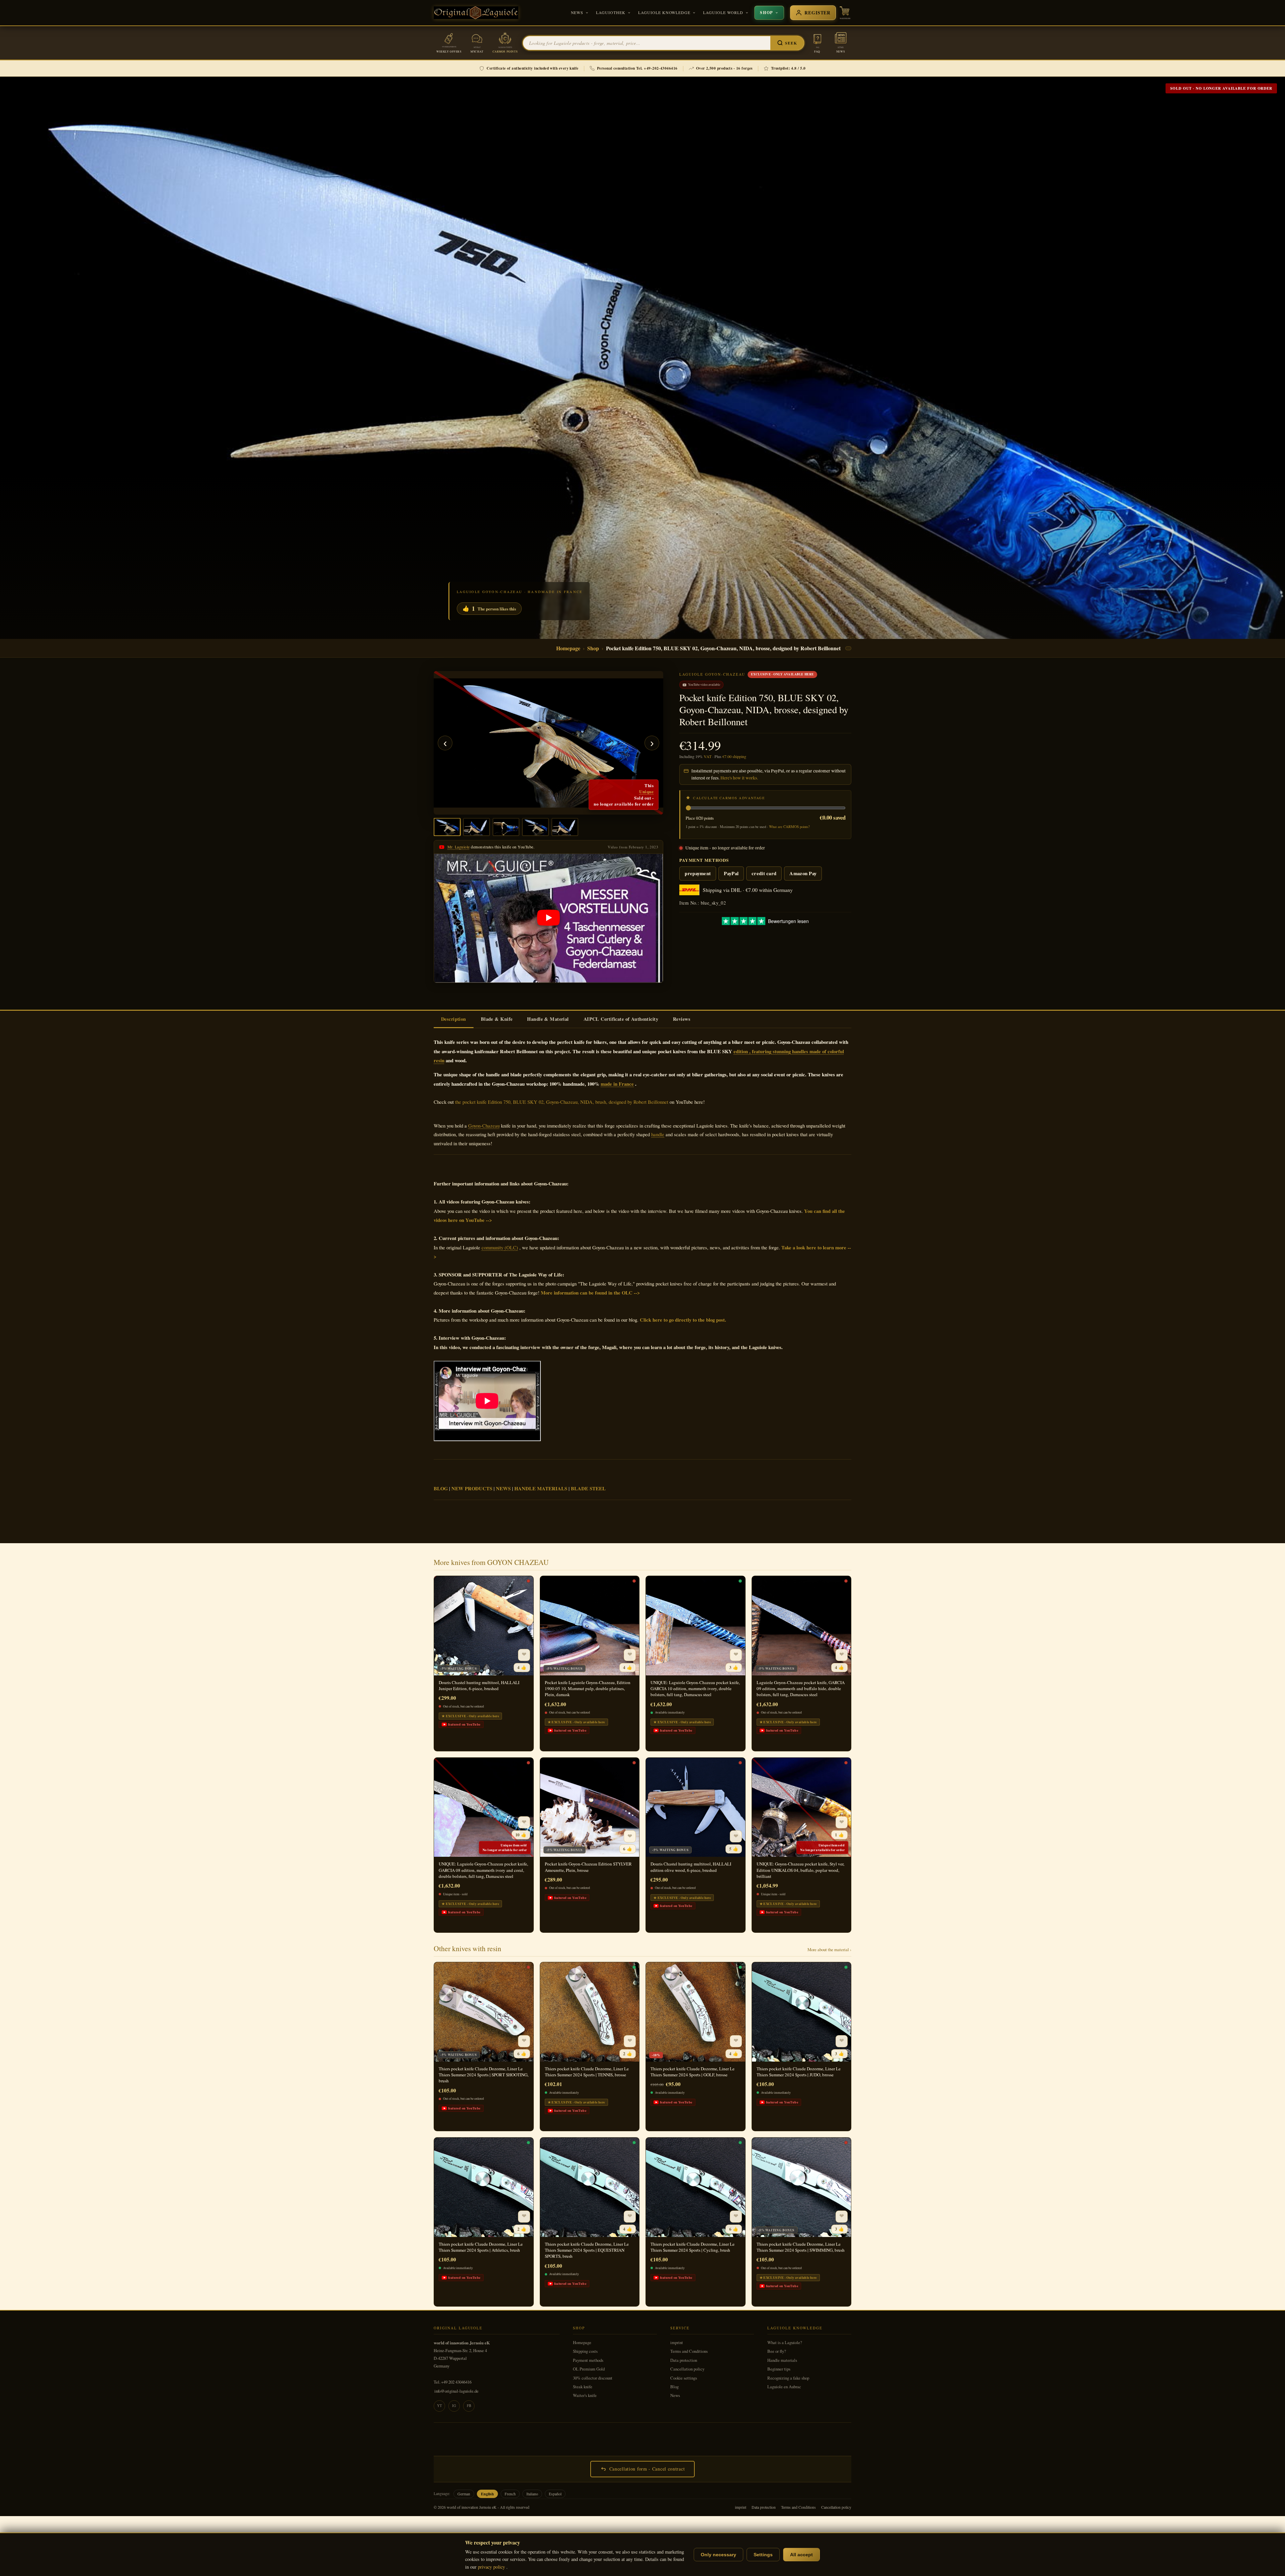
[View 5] (565, 827)
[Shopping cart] (845, 13)
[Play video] (548, 918)
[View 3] (506, 827)
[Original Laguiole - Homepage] (476, 13)
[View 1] (447, 827)
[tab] (454, 1019)
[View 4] (535, 827)
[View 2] (477, 827)
